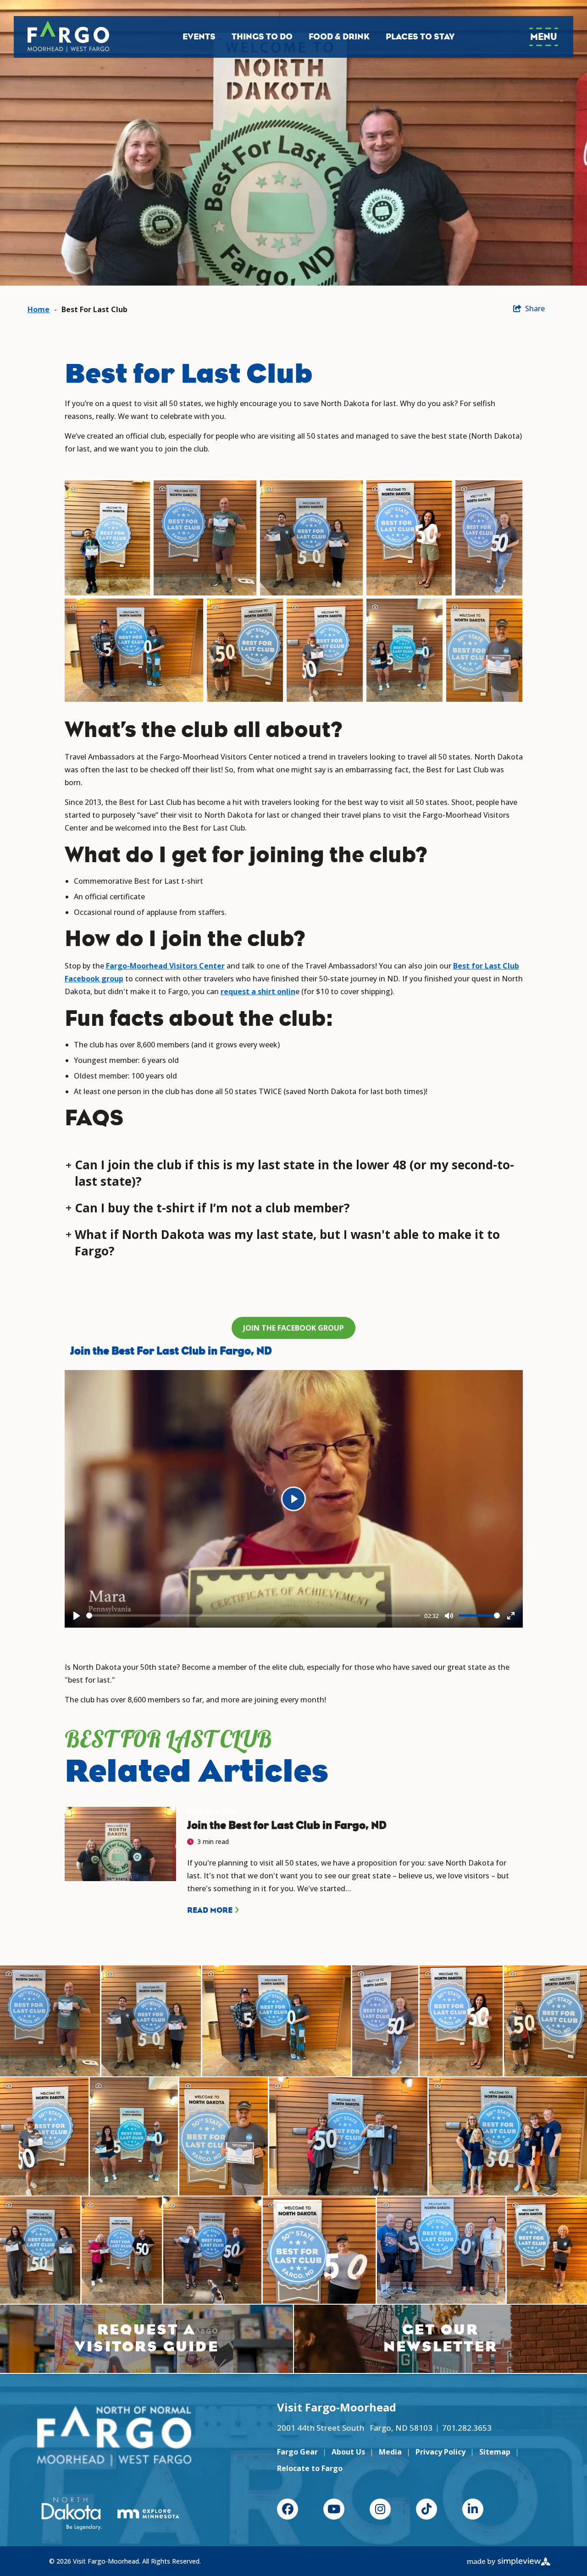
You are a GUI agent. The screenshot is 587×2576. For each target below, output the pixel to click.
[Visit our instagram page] (380, 2509)
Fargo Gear (297, 2452)
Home (39, 309)
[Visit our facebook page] (288, 2509)
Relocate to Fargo (310, 2468)
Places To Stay (420, 37)
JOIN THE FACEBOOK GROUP (293, 1328)
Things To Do (262, 37)
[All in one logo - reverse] (114, 2436)
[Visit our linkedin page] (473, 2509)
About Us (348, 2452)
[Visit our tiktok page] (426, 2509)
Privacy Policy (440, 2452)
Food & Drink (339, 37)
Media (390, 2452)
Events (199, 37)
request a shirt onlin (258, 991)
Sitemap (495, 2452)
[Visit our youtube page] (334, 2509)
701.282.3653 (467, 2428)
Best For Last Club (94, 309)
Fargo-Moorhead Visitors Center (165, 966)
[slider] (254, 1616)
